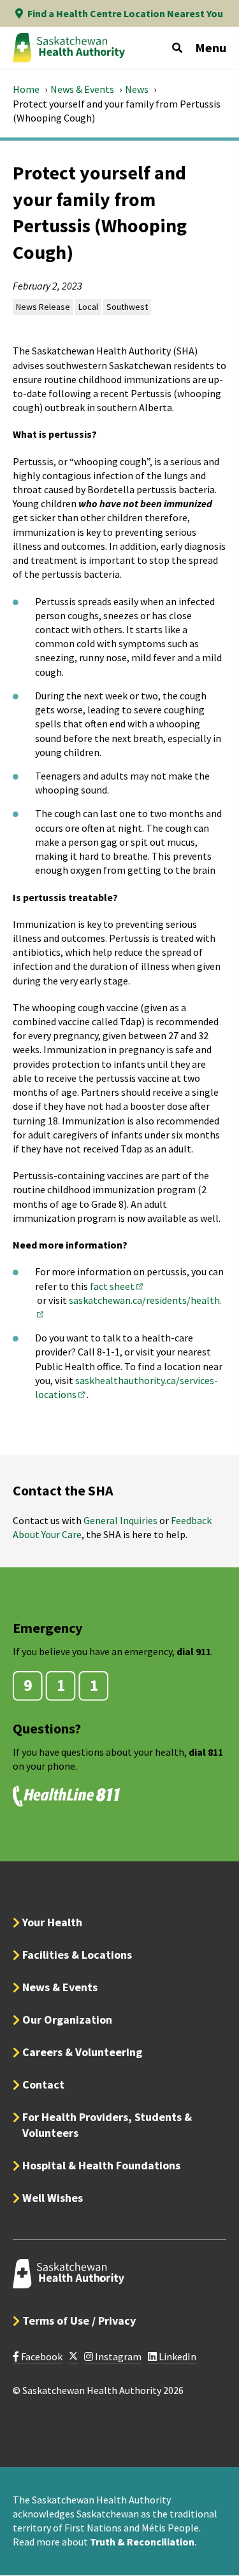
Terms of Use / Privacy (79, 2320)
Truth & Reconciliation (142, 2542)
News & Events (82, 89)
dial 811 (206, 1752)
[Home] (69, 48)
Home (26, 89)
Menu (211, 47)
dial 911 (194, 1651)
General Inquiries (120, 1520)
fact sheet (117, 1286)
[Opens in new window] (73, 2357)
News (137, 89)
